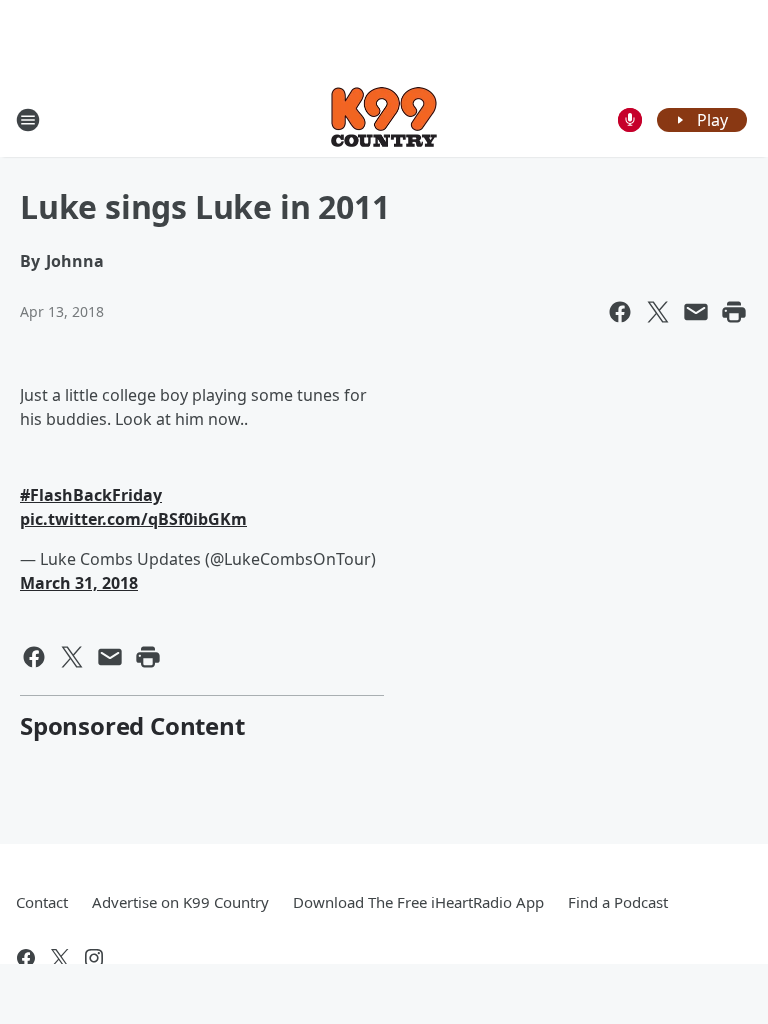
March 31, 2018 (79, 583)
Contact (42, 902)
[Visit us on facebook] (26, 958)
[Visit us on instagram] (94, 958)
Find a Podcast (618, 902)
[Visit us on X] (60, 958)
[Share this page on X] (658, 312)
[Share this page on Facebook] (620, 312)
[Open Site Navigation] (28, 120)
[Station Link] (384, 119)
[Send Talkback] (630, 120)
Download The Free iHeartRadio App (418, 902)
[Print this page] (734, 312)
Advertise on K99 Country (180, 902)
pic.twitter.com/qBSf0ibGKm (133, 519)
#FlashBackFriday (91, 495)
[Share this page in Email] (696, 312)
